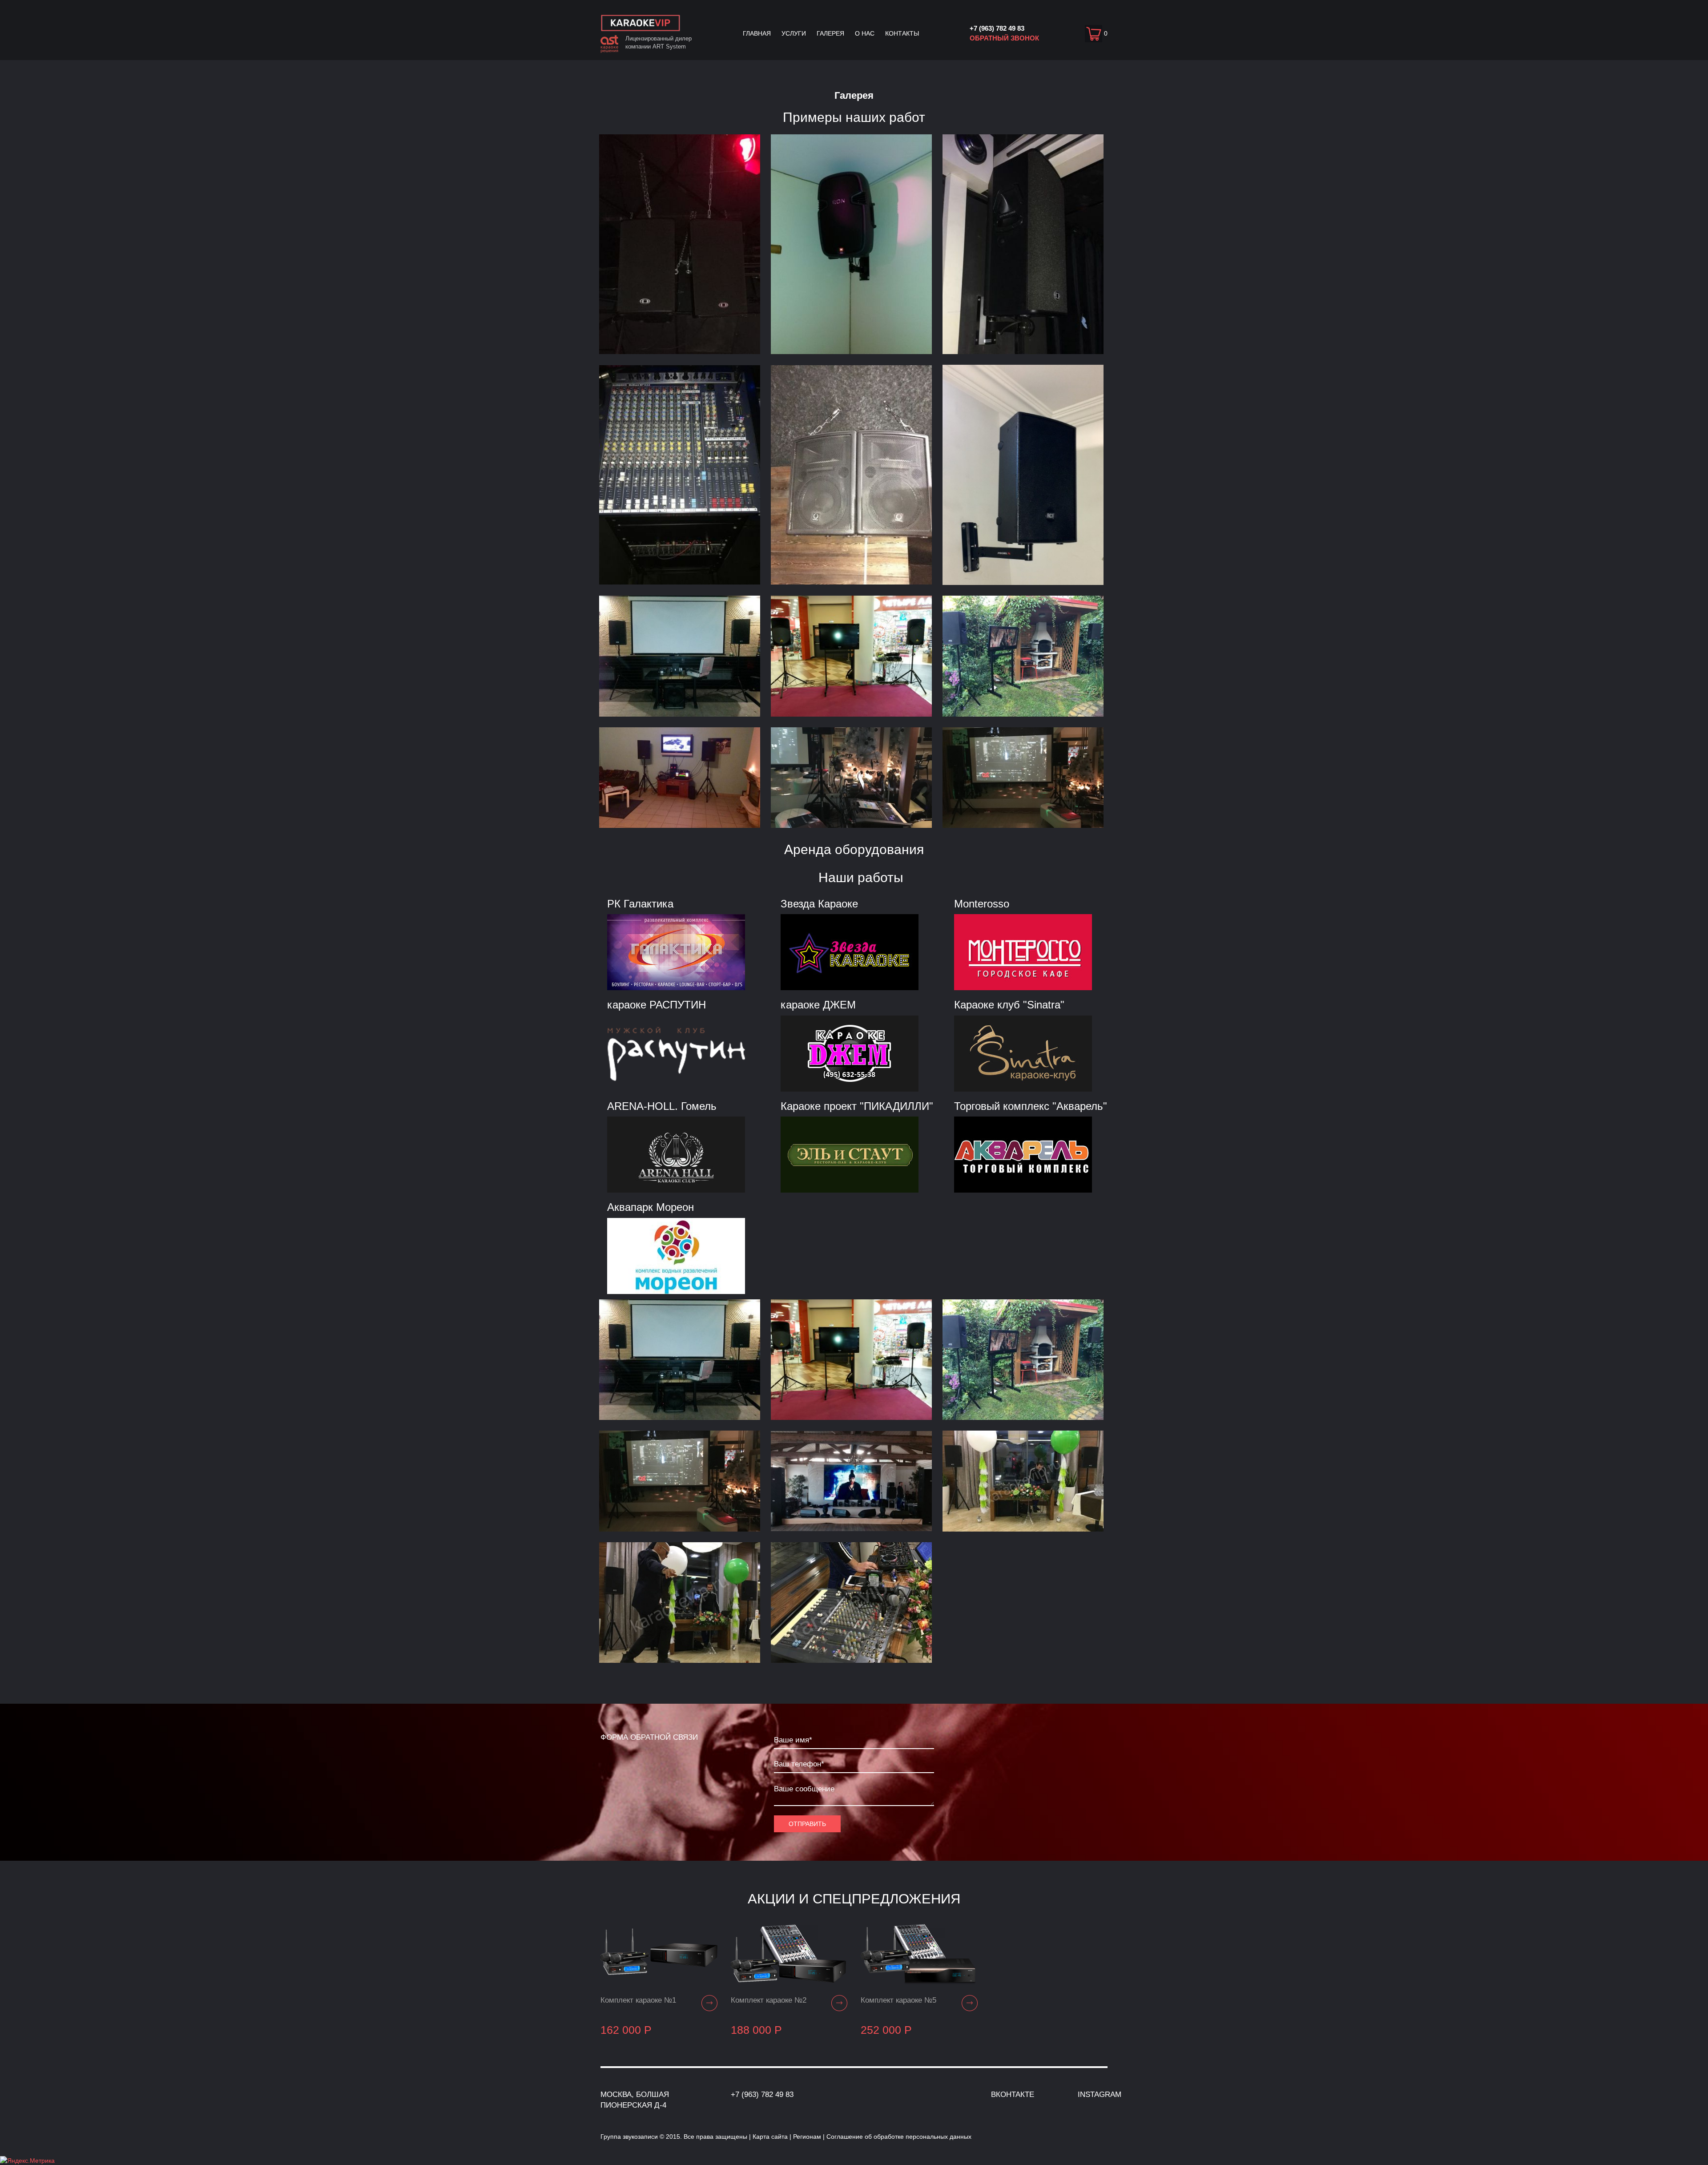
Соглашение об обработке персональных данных (899, 2137)
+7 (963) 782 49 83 (997, 28)
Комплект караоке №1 (638, 2000)
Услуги (794, 33)
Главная (757, 33)
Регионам (807, 2137)
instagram (1100, 2094)
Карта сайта (770, 2137)
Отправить (807, 1824)
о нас (865, 33)
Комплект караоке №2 (769, 2000)
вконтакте (1013, 2094)
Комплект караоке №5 (898, 2000)
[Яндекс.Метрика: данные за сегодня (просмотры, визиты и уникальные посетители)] (27, 2161)
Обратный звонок (1004, 38)
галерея (830, 33)
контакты (902, 33)
